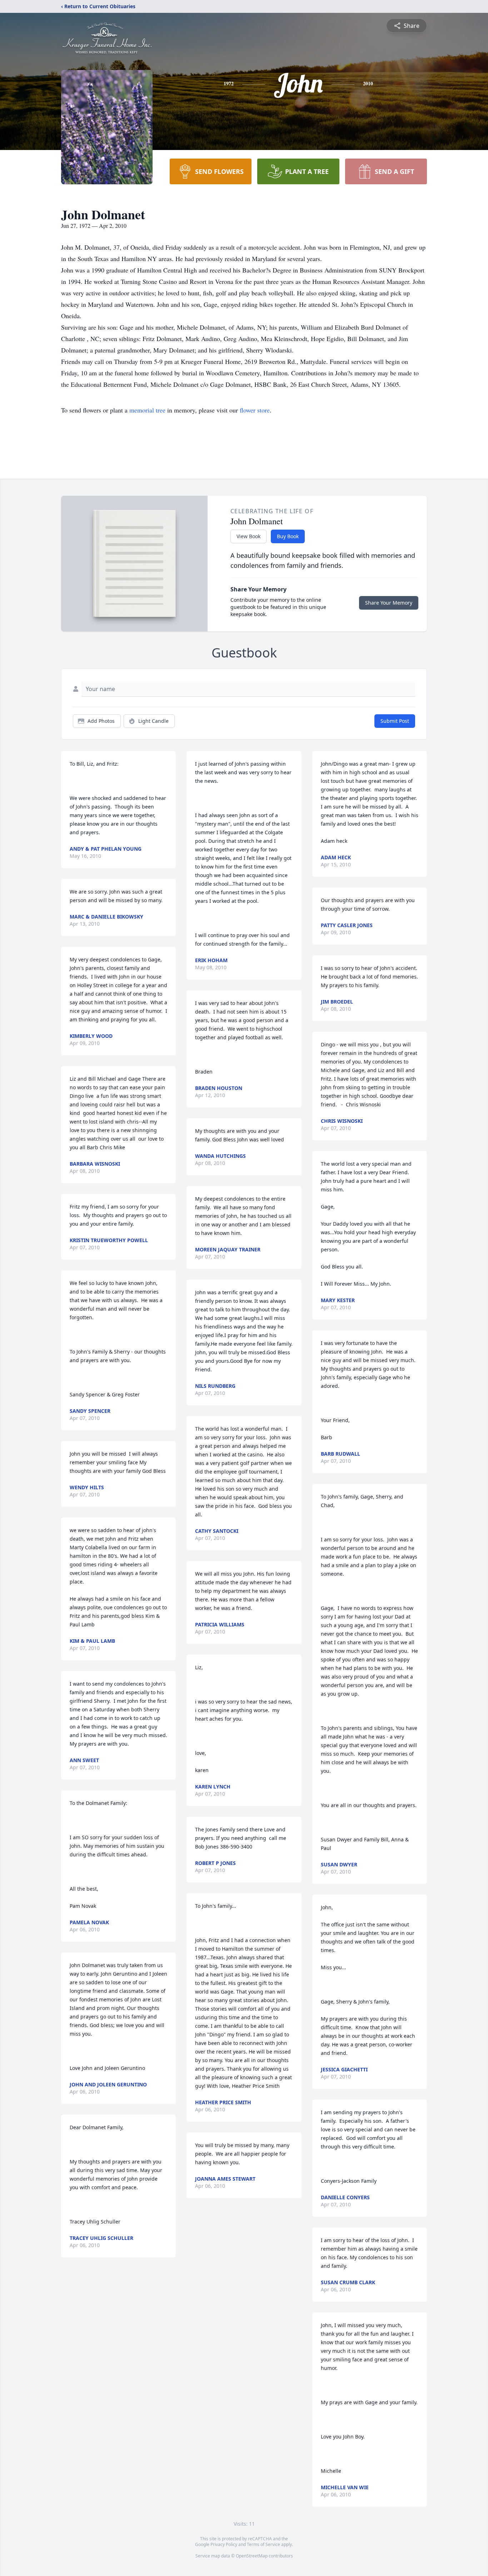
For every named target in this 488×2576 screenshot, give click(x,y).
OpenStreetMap (252, 2556)
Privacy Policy (224, 2544)
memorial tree (147, 410)
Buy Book (288, 536)
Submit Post (395, 721)
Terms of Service (263, 2544)
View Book (248, 536)
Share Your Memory (389, 603)
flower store (255, 410)
